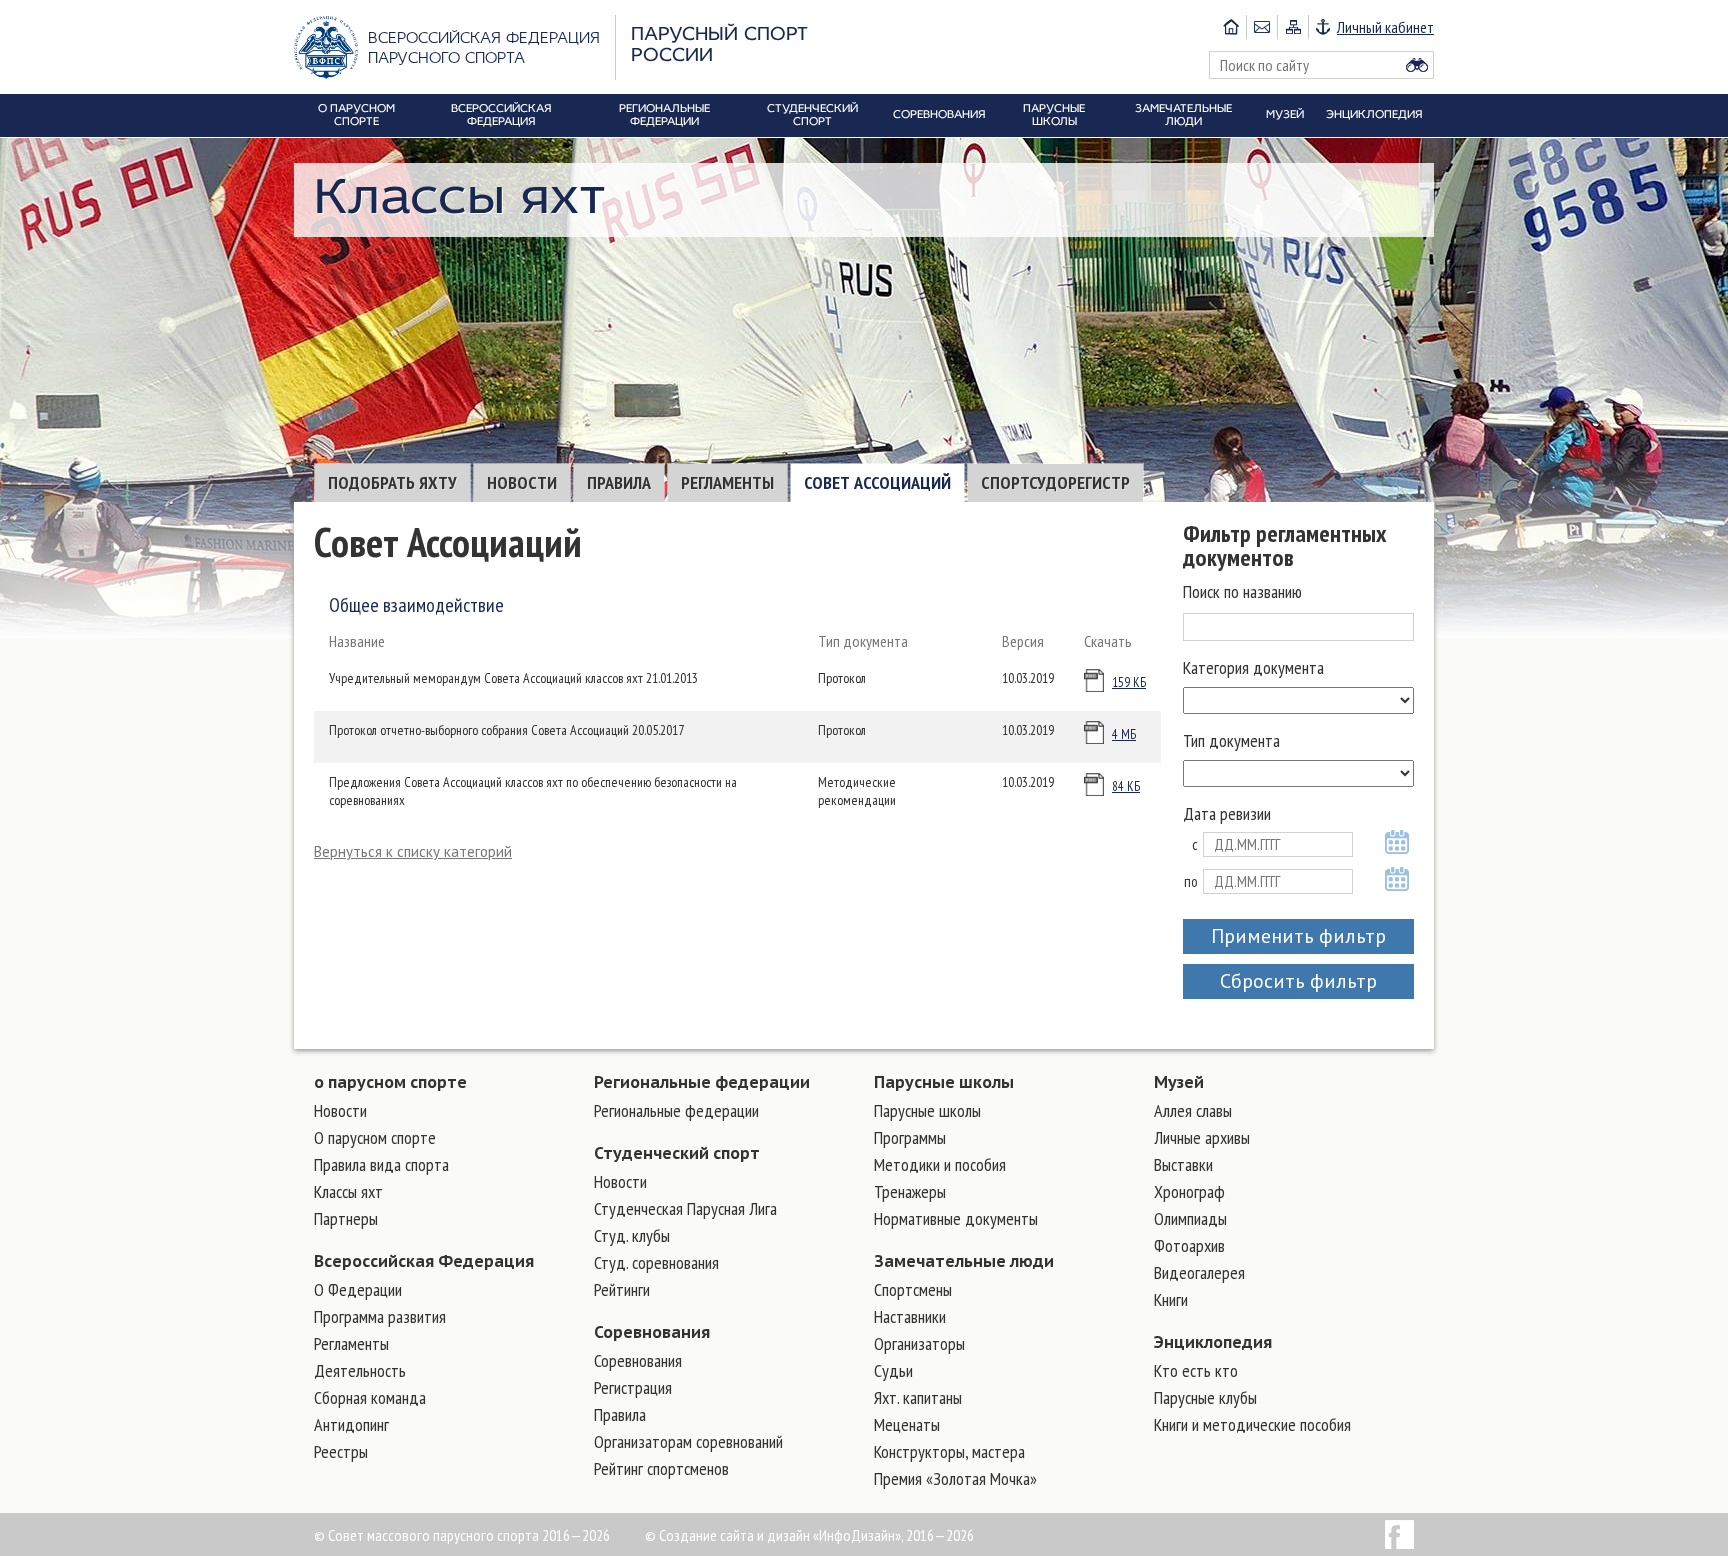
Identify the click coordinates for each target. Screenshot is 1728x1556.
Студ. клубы (632, 1235)
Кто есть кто (1196, 1370)
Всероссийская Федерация (424, 1261)
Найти (1417, 65)
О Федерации (358, 1289)
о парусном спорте (390, 1082)
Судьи (893, 1370)
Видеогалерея (1199, 1272)
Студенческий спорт (677, 1153)
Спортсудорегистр (1055, 482)
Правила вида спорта (381, 1164)
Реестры (341, 1451)
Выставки (1183, 1164)
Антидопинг (351, 1424)
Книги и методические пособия (1252, 1424)
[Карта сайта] (1292, 27)
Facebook (1399, 1534)
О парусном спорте (375, 1137)
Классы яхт (348, 1191)
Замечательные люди (964, 1261)
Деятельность (360, 1370)
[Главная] (1231, 27)
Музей (1179, 1082)
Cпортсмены (913, 1289)
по (1191, 881)
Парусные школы (944, 1082)
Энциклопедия (1213, 1342)
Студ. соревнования (656, 1262)
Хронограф (1189, 1191)
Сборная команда (370, 1397)
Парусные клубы (1205, 1397)
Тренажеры (910, 1191)
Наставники (910, 1316)
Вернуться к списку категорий (413, 851)
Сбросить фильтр (1298, 981)
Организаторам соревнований (688, 1441)
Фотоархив (1189, 1245)
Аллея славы (1193, 1110)
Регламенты (727, 482)
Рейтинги (622, 1289)
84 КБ (1126, 786)
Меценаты (907, 1424)
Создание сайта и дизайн (734, 1535)
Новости (522, 482)
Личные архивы (1202, 1137)
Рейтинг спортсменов (661, 1468)
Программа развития (380, 1316)
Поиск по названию (1242, 591)
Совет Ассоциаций (877, 482)
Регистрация (633, 1387)
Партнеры (346, 1218)
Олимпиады (1190, 1218)
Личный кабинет (1385, 27)
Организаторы (919, 1343)
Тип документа (1231, 740)
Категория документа (1253, 667)
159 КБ (1129, 682)
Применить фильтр (1298, 936)
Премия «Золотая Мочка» (955, 1478)
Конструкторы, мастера (949, 1451)
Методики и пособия (940, 1164)
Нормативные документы (956, 1218)
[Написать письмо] (1261, 27)
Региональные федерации (702, 1082)
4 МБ (1124, 734)
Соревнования (652, 1332)
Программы (910, 1137)
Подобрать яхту (392, 482)
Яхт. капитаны (918, 1397)
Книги (1171, 1299)
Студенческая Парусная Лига (685, 1208)
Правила (619, 482)
